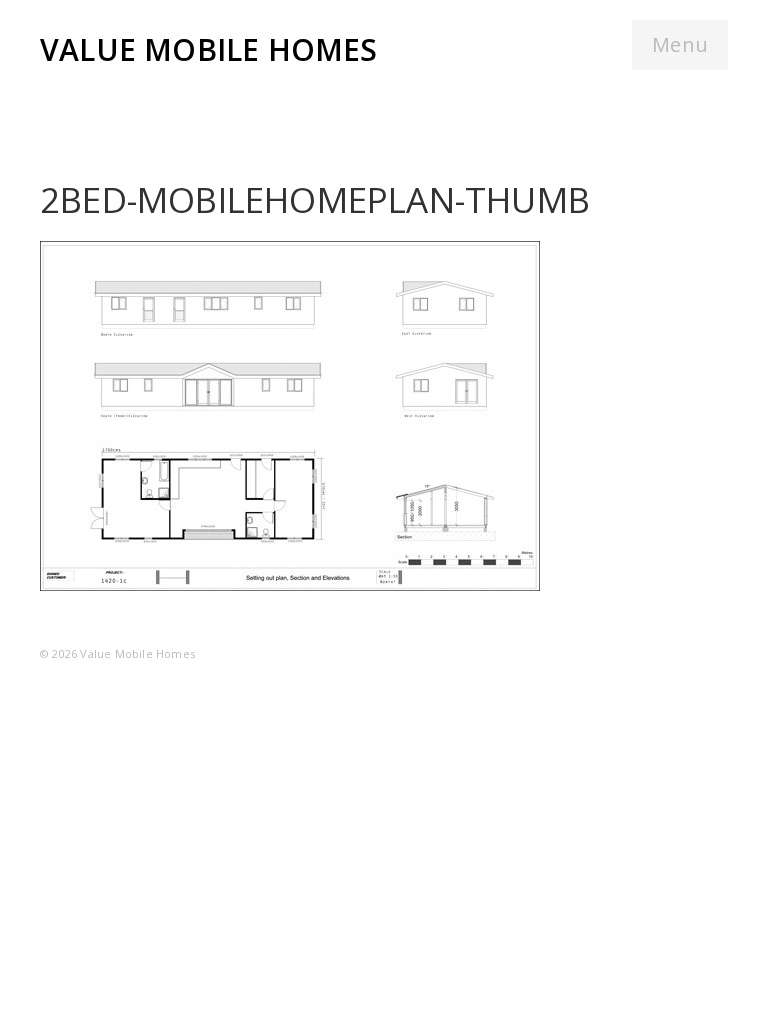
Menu (680, 44)
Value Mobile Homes (209, 49)
